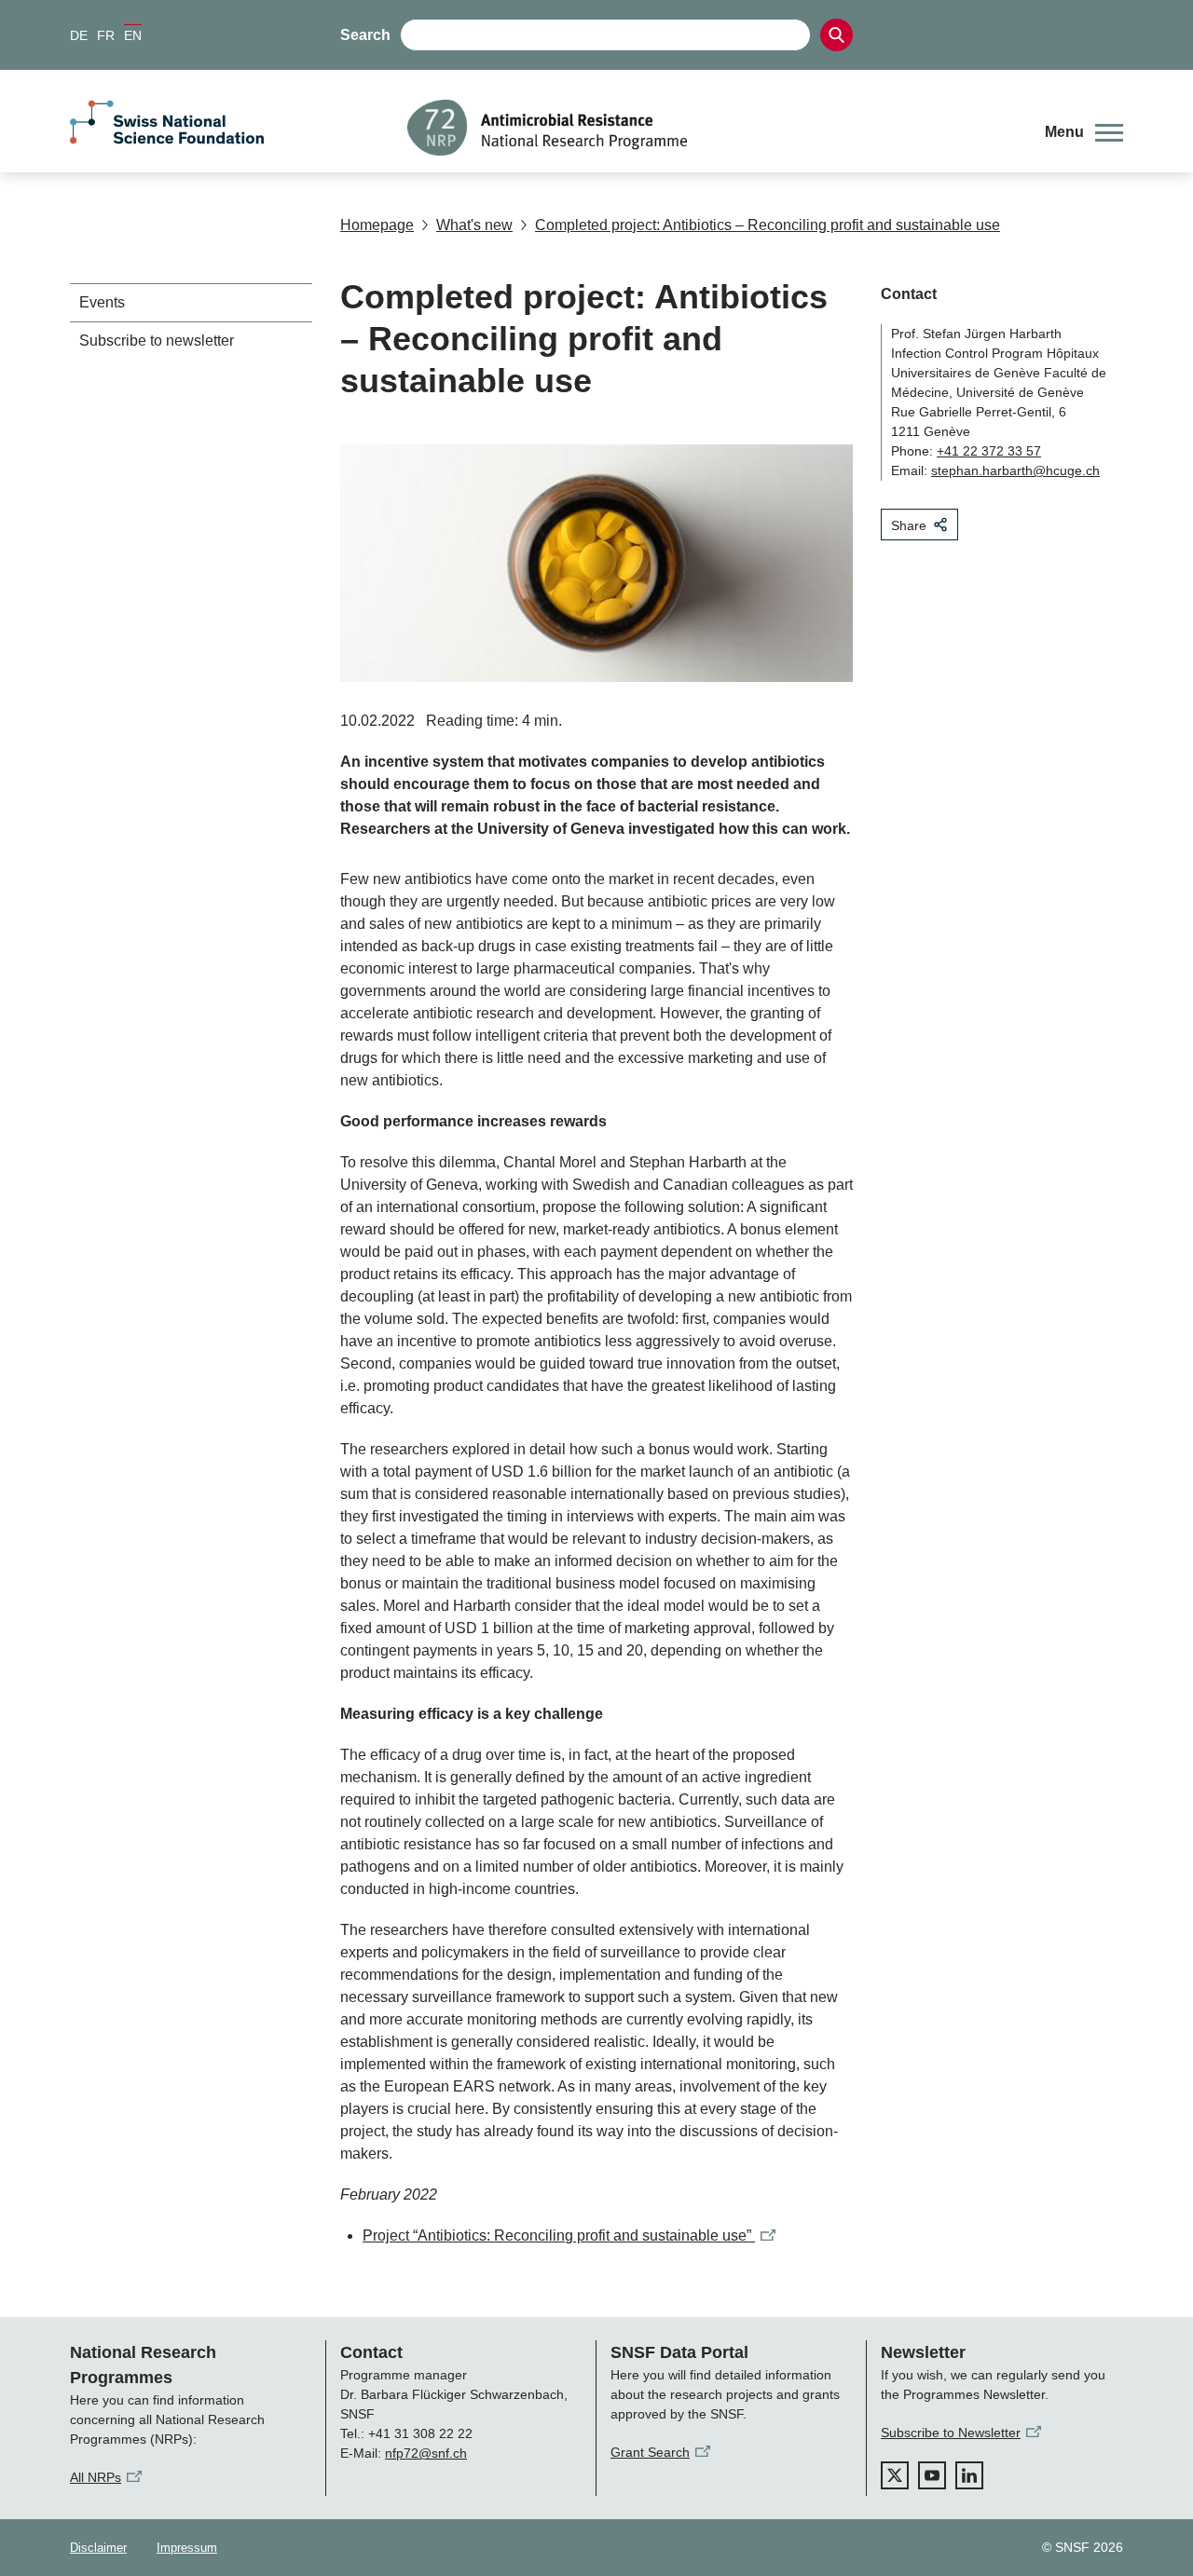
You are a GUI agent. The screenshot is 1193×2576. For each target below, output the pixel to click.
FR (106, 35)
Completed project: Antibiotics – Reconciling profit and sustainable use (768, 225)
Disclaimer (98, 2548)
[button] (1084, 132)
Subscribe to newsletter (157, 341)
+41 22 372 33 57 (989, 451)
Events (102, 302)
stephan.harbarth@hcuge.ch (1015, 470)
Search (365, 35)
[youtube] (932, 2475)
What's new (474, 225)
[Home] (712, 128)
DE (79, 35)
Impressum (187, 2548)
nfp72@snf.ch (426, 2453)
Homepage (377, 225)
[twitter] (895, 2475)
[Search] (836, 35)
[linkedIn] (969, 2475)
